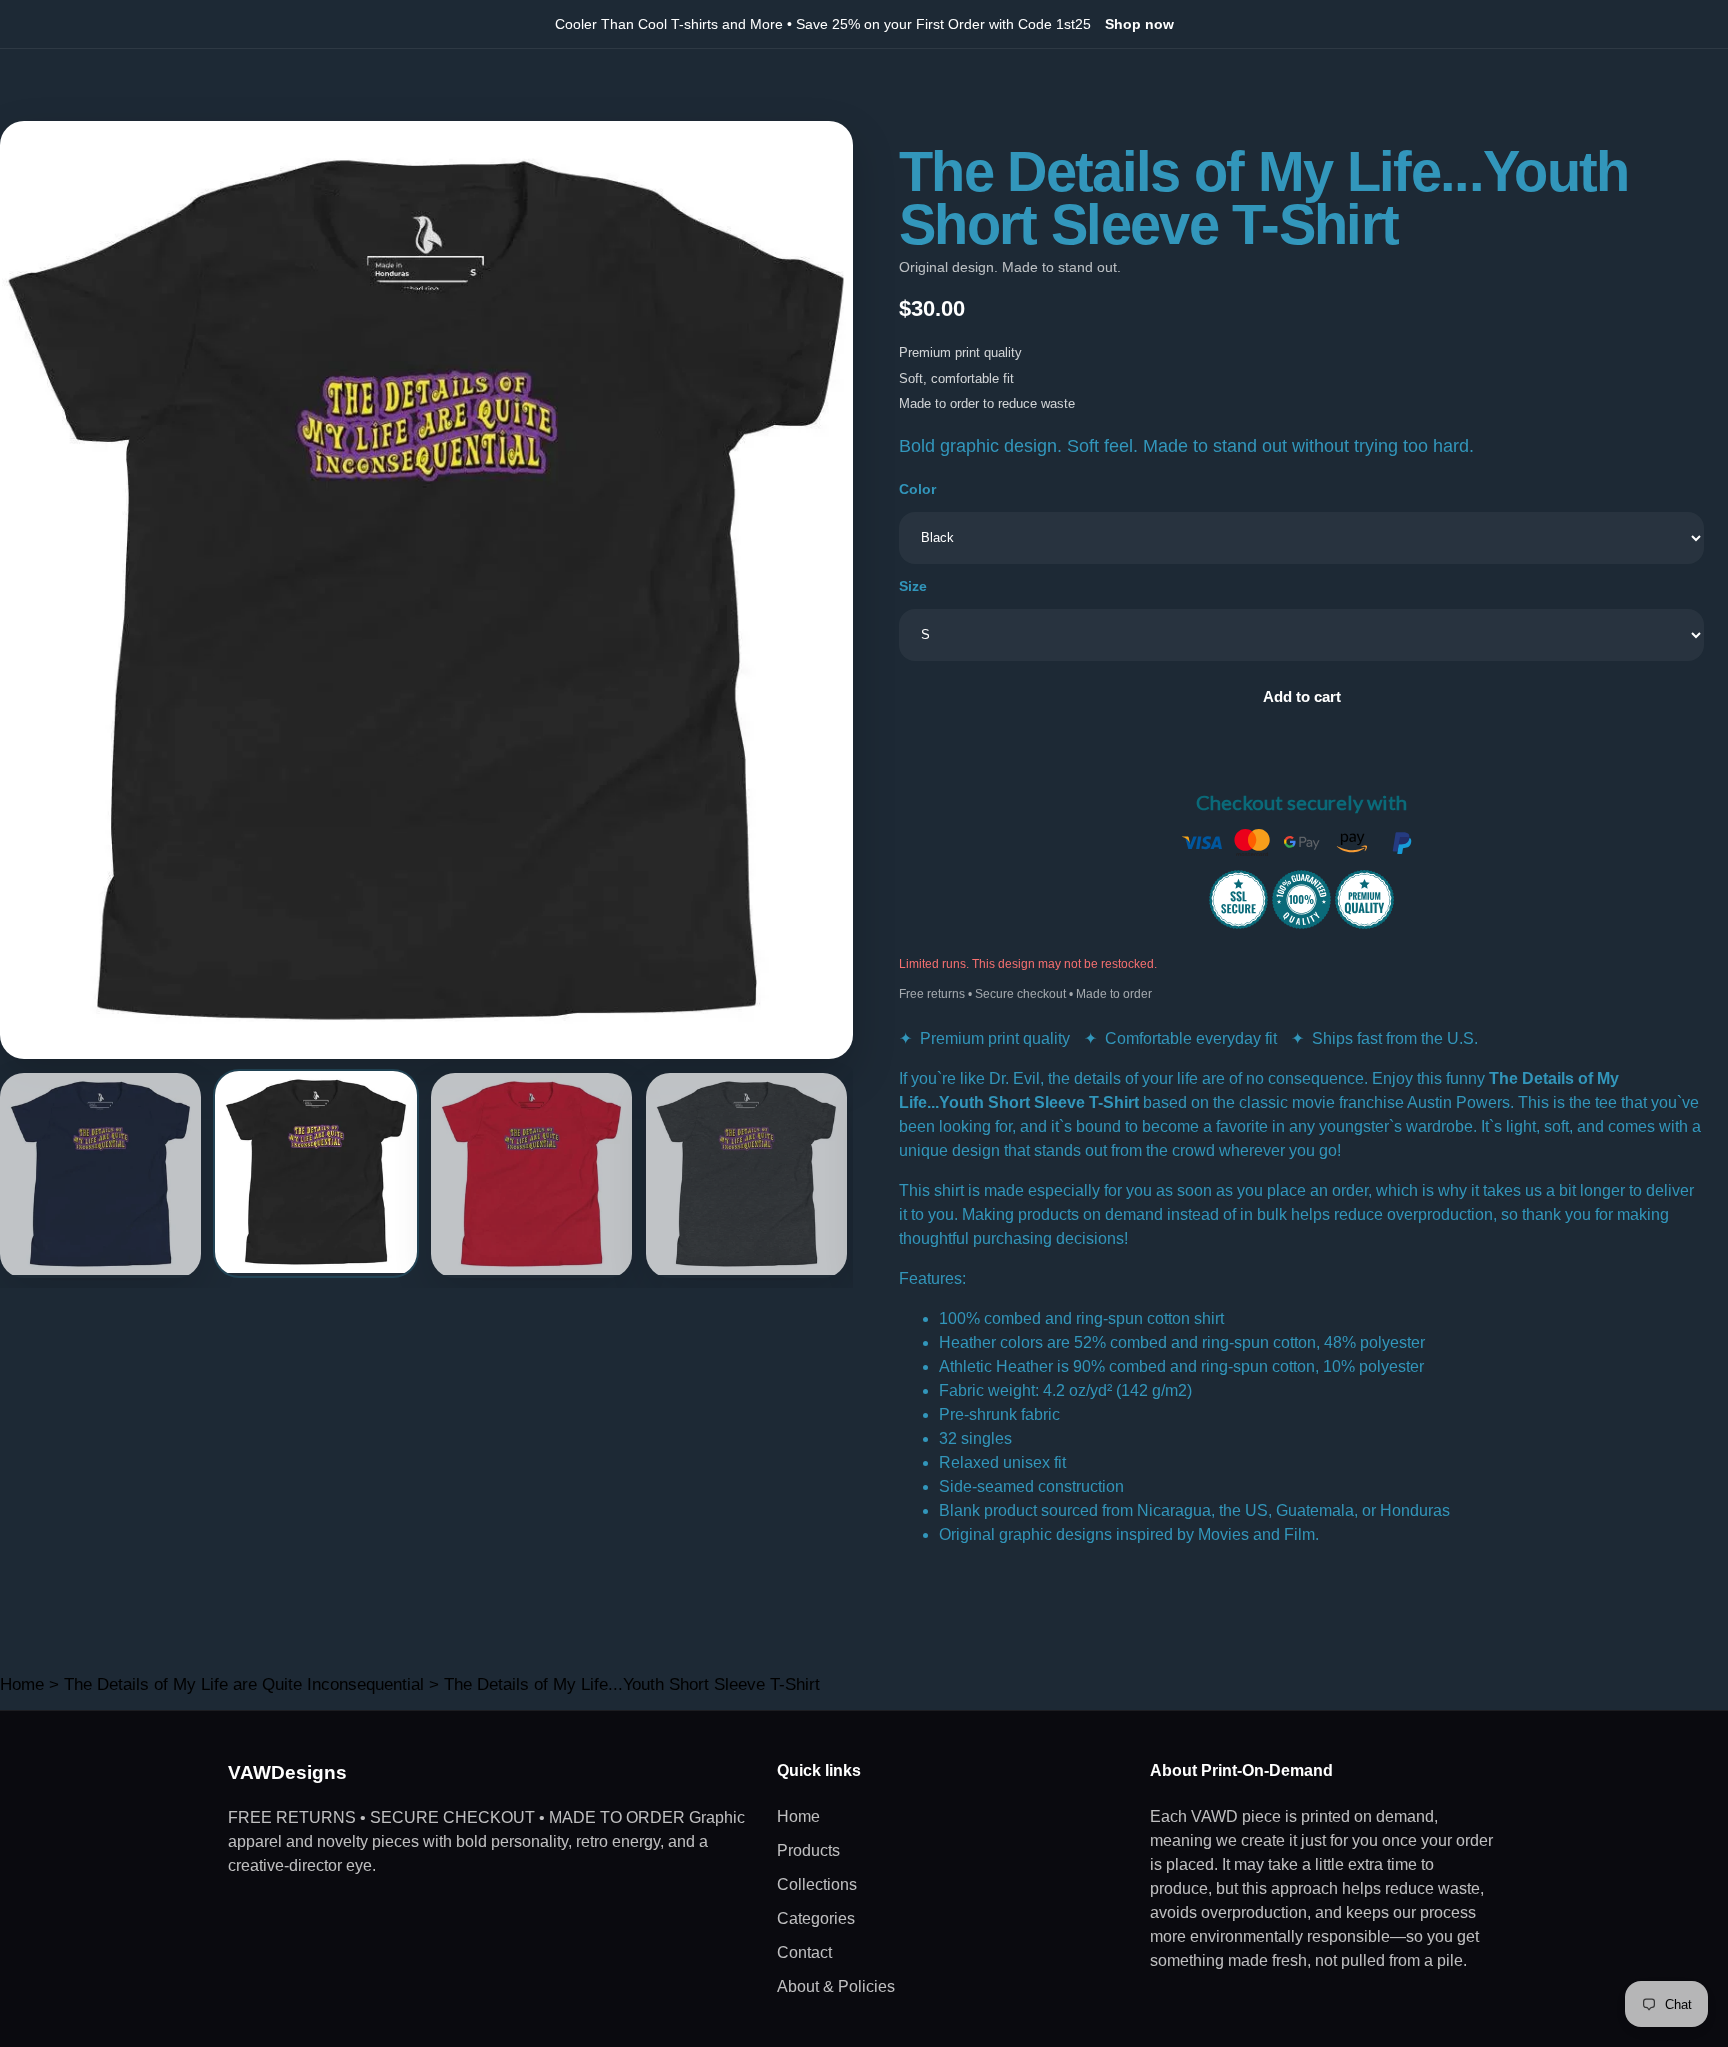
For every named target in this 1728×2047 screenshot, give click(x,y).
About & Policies (836, 1986)
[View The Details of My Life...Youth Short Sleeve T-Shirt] (100, 1175)
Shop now (1139, 24)
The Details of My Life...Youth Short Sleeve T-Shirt (632, 1684)
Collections (817, 1884)
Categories (816, 1918)
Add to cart (1302, 696)
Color (917, 489)
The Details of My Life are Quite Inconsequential (244, 1684)
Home (22, 1684)
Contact (804, 1952)
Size (913, 586)
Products (808, 1850)
